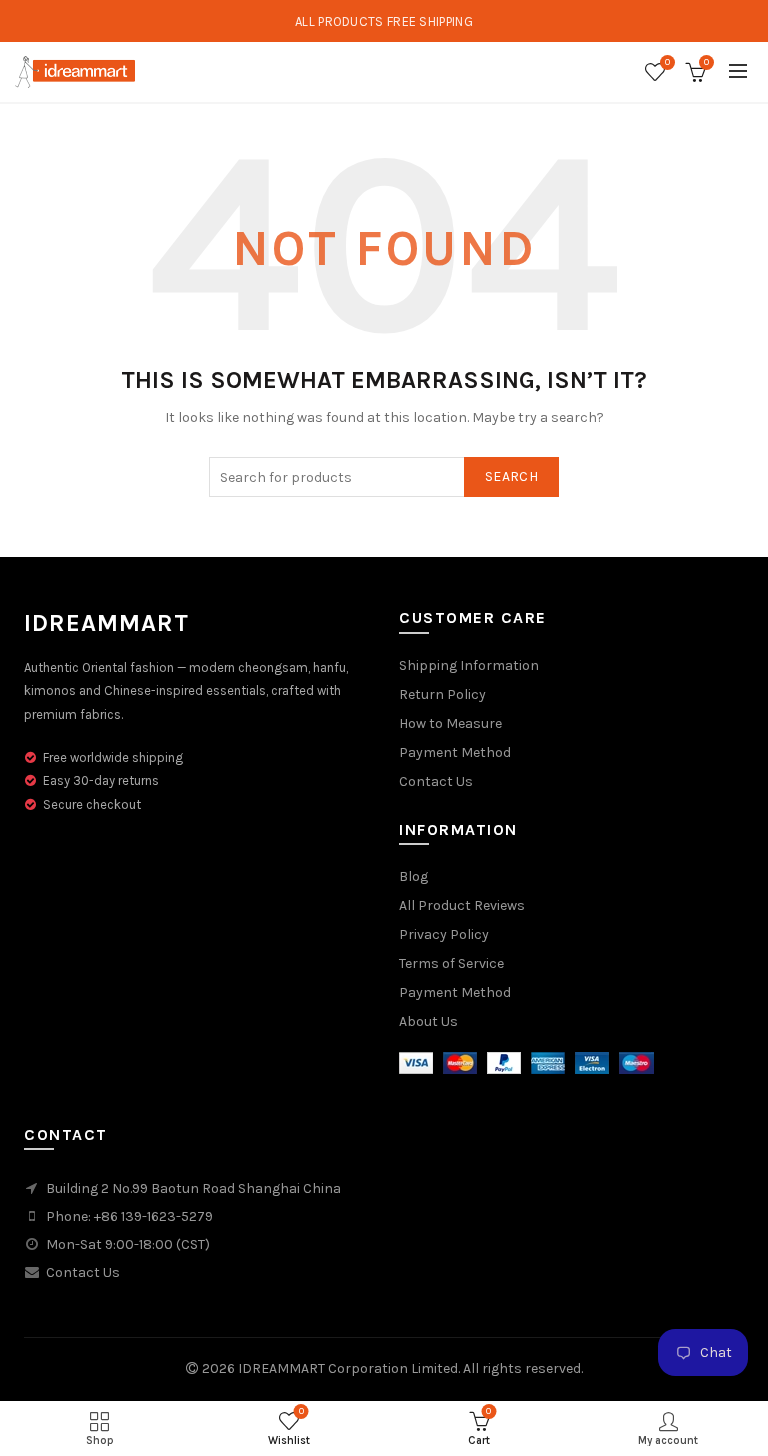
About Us (428, 1021)
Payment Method (455, 752)
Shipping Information (469, 665)
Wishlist (667, 62)
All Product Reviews (462, 905)
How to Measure (450, 723)
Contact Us (436, 781)
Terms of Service (451, 963)
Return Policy (442, 694)
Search (511, 476)
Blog (413, 876)
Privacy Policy (444, 934)
